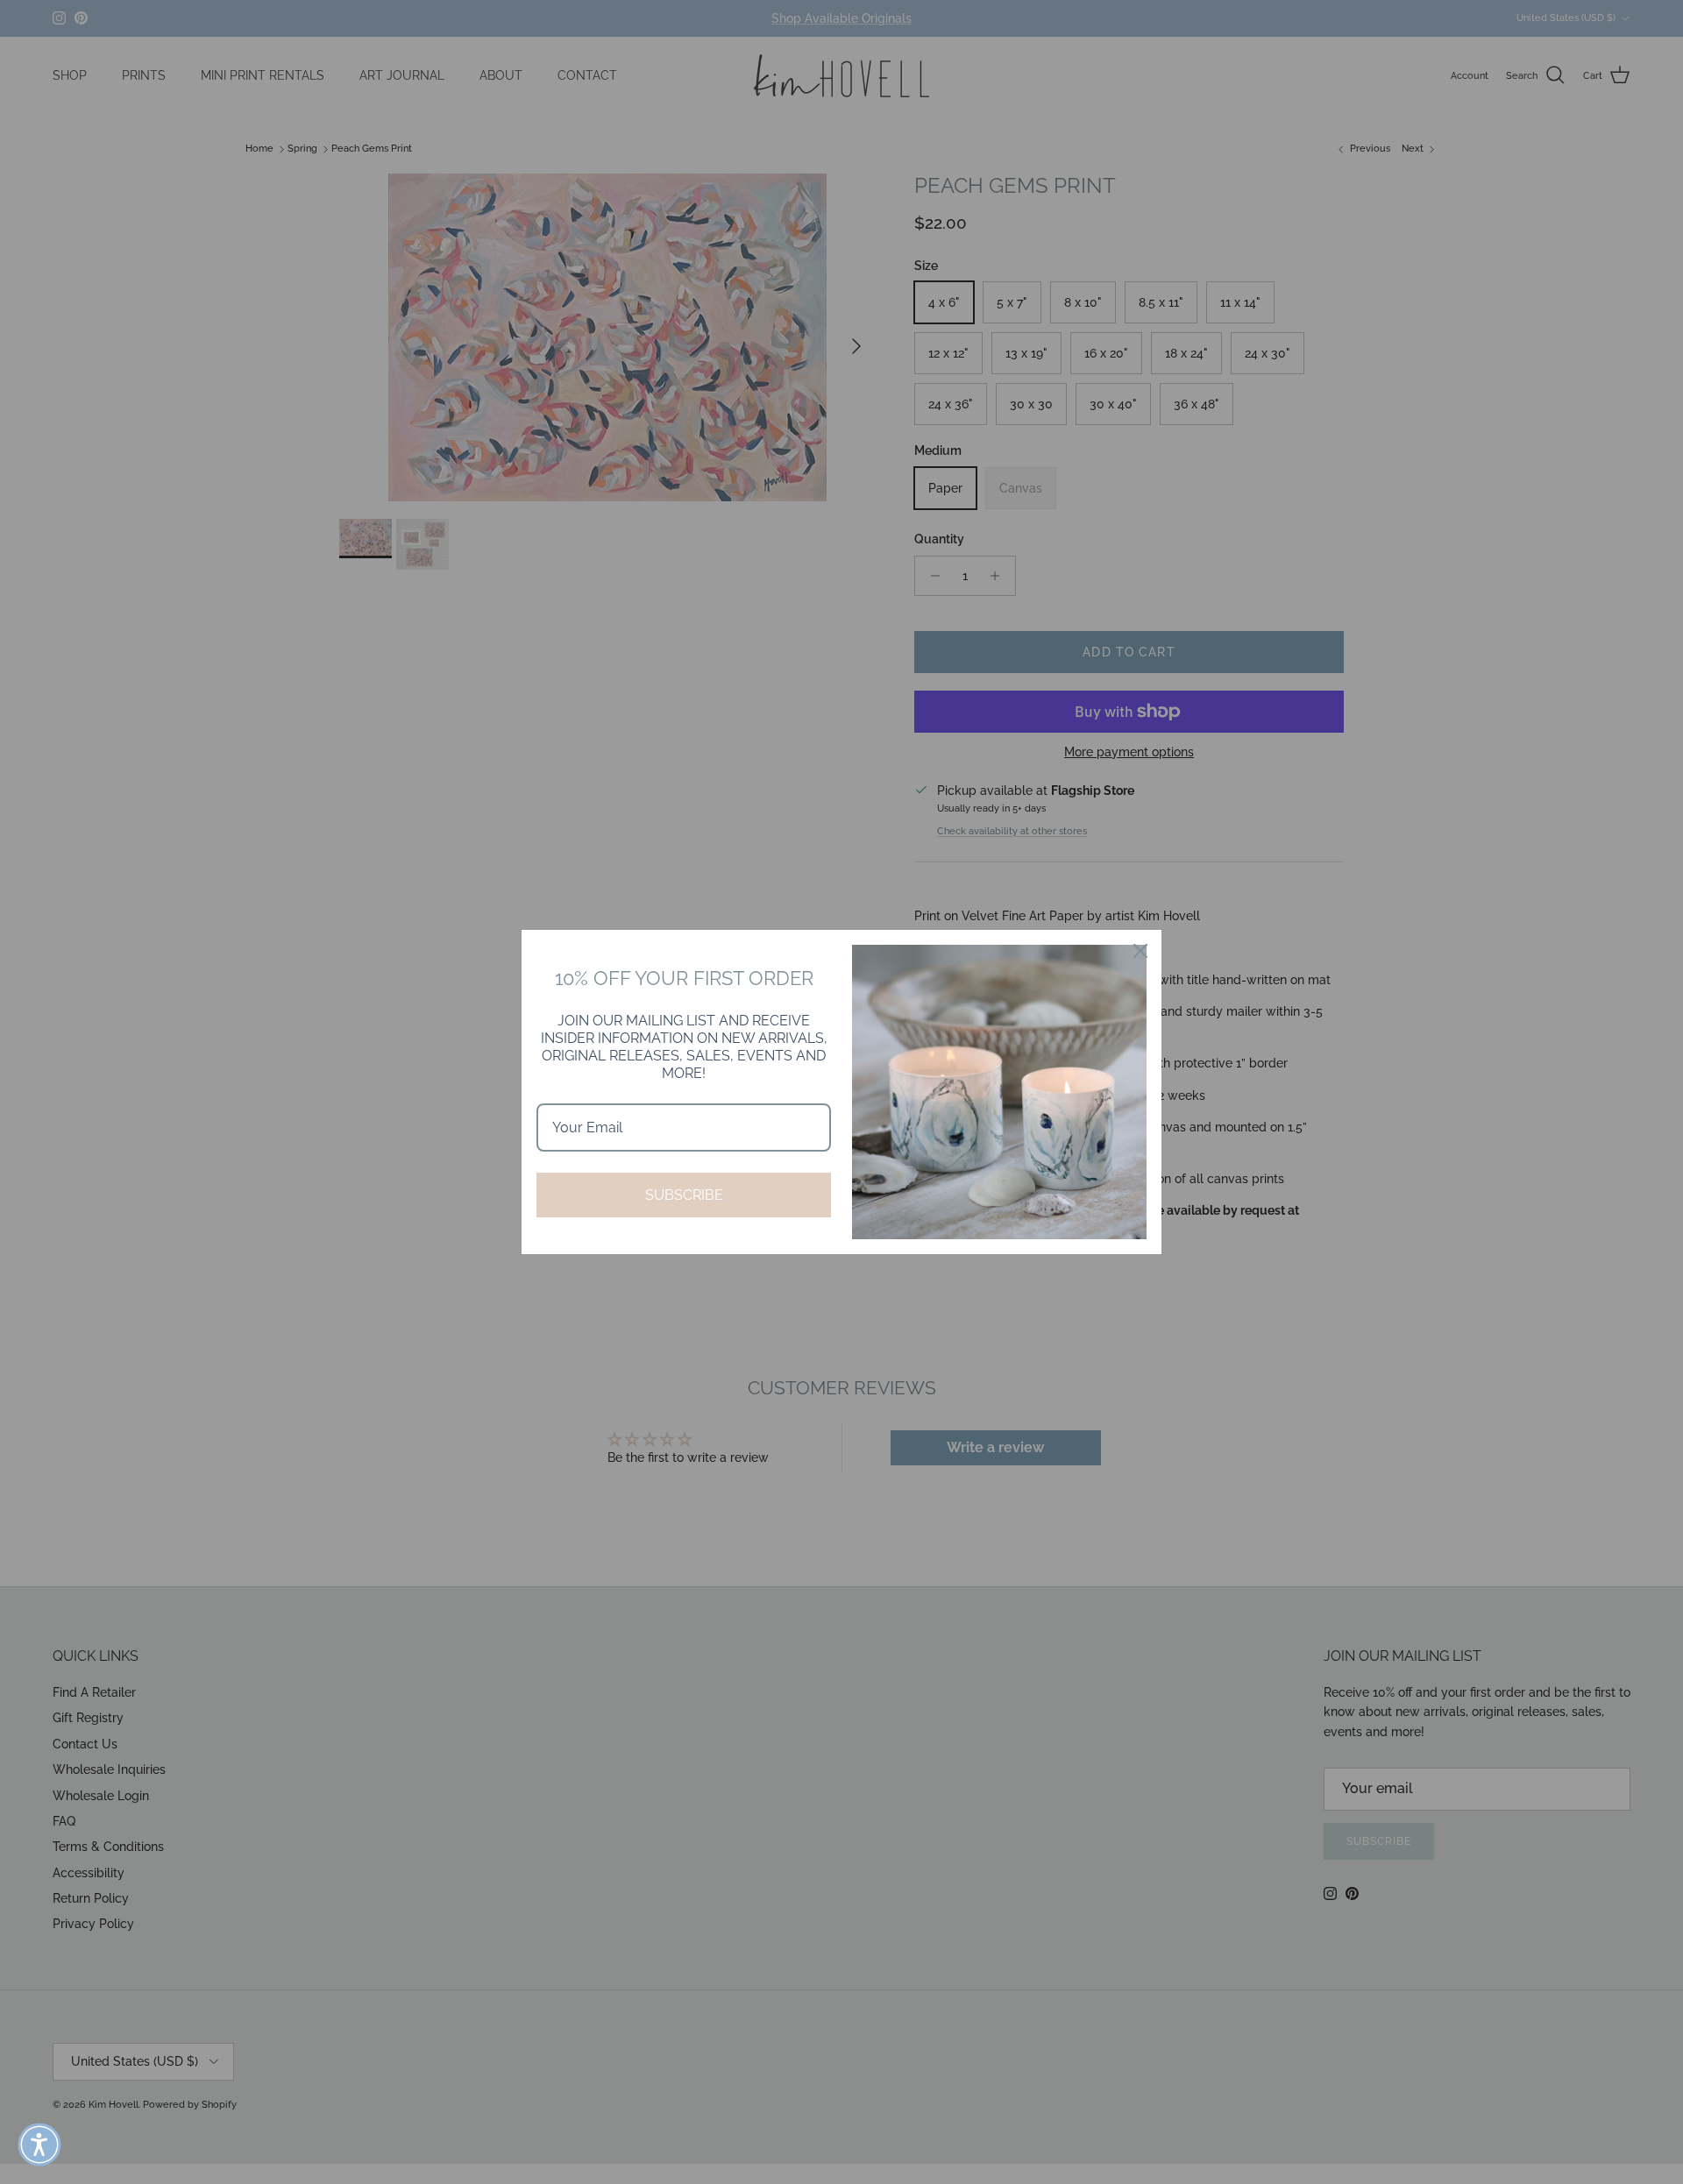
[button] (39, 2145)
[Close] (1140, 951)
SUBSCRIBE (684, 1195)
